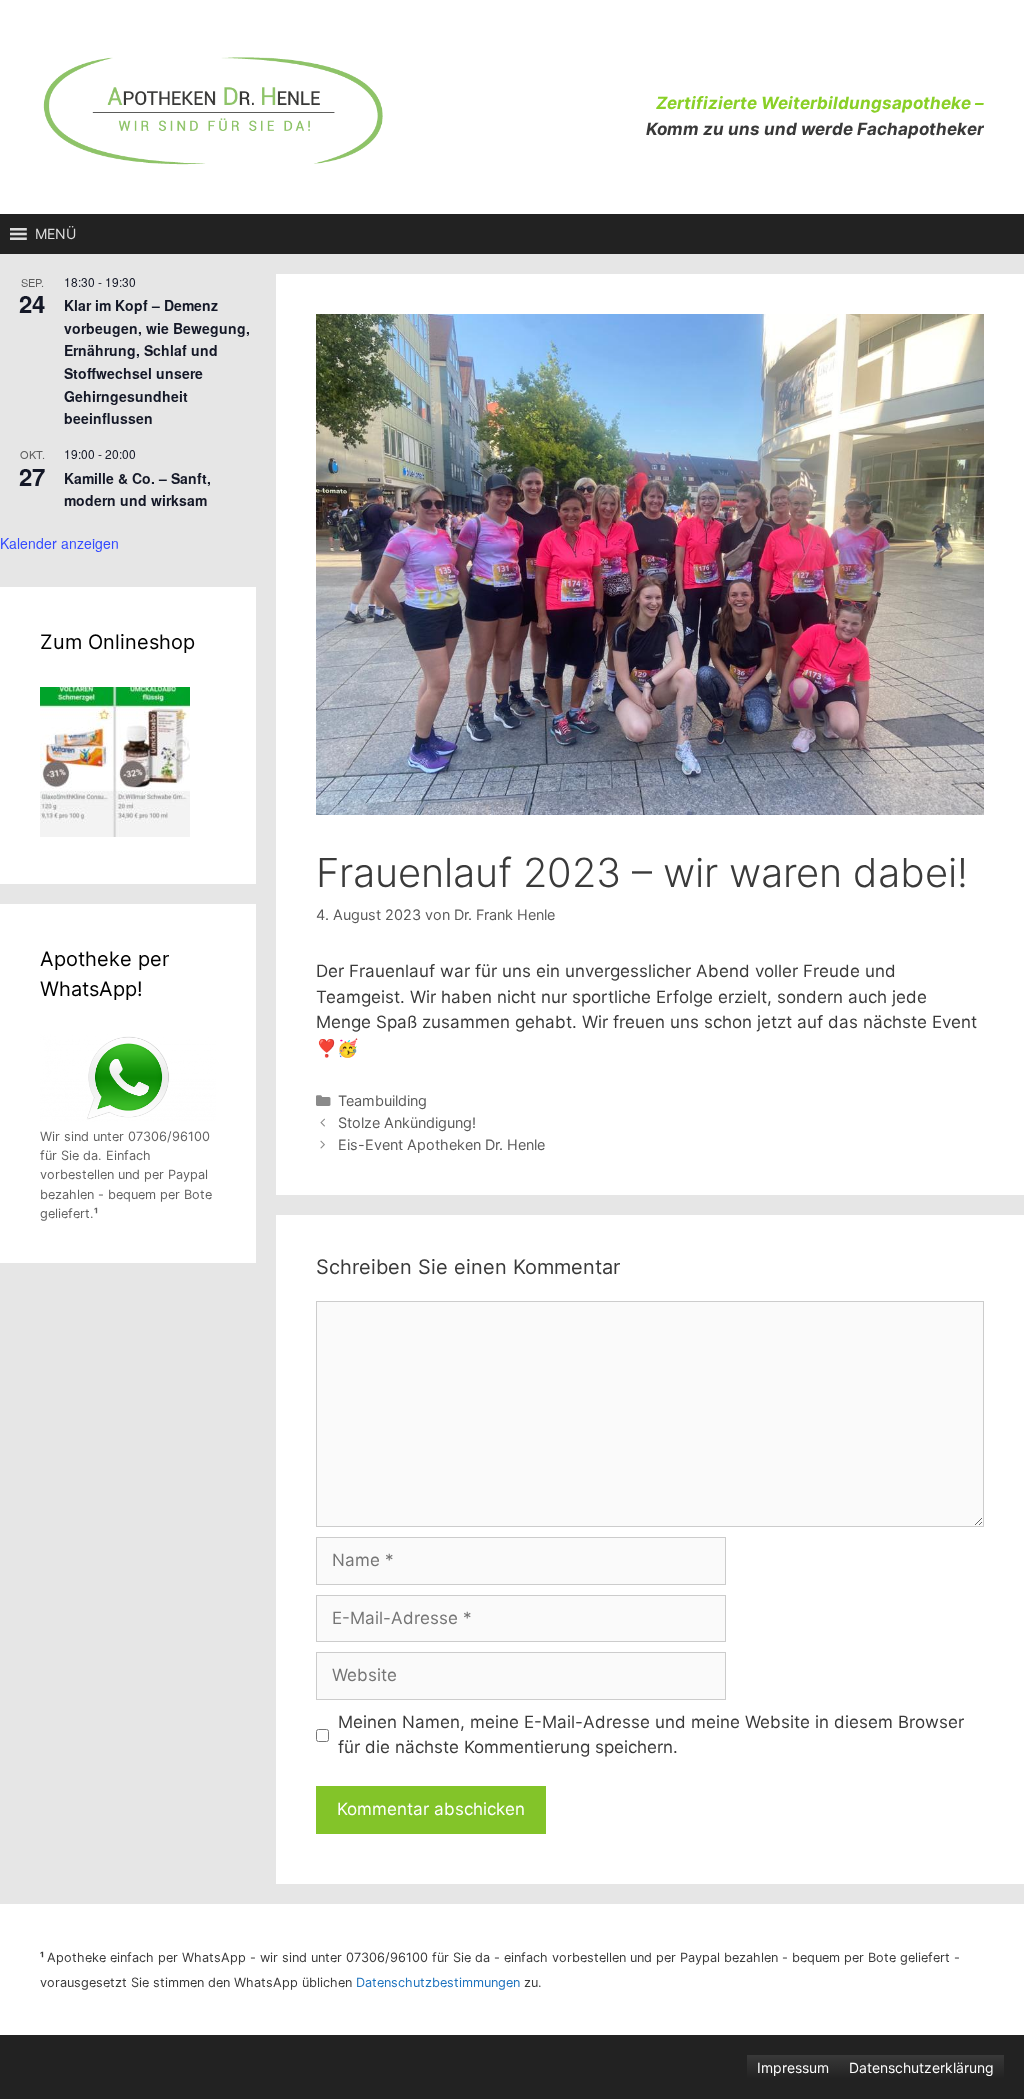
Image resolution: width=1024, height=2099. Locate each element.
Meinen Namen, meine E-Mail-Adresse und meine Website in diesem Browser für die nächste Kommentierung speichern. (651, 1735)
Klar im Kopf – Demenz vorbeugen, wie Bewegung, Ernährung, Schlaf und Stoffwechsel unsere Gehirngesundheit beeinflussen (157, 361)
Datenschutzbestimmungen (438, 1982)
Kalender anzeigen (59, 543)
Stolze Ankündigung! (407, 1122)
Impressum (793, 2067)
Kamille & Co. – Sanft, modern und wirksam (137, 489)
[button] (55, 234)
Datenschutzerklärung (921, 2067)
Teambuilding (382, 1100)
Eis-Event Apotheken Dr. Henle (443, 1144)
